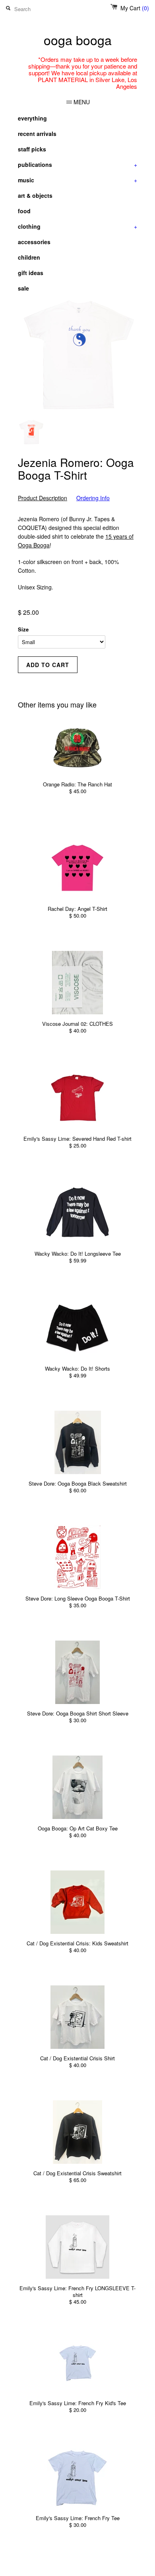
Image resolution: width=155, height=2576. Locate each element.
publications (77, 164)
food (24, 211)
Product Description (43, 498)
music (77, 180)
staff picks (32, 149)
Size (23, 629)
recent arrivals (37, 134)
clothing (77, 226)
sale (23, 288)
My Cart (135, 8)
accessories (34, 242)
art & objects (35, 195)
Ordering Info (93, 498)
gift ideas (31, 273)
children (29, 257)
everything (32, 118)
